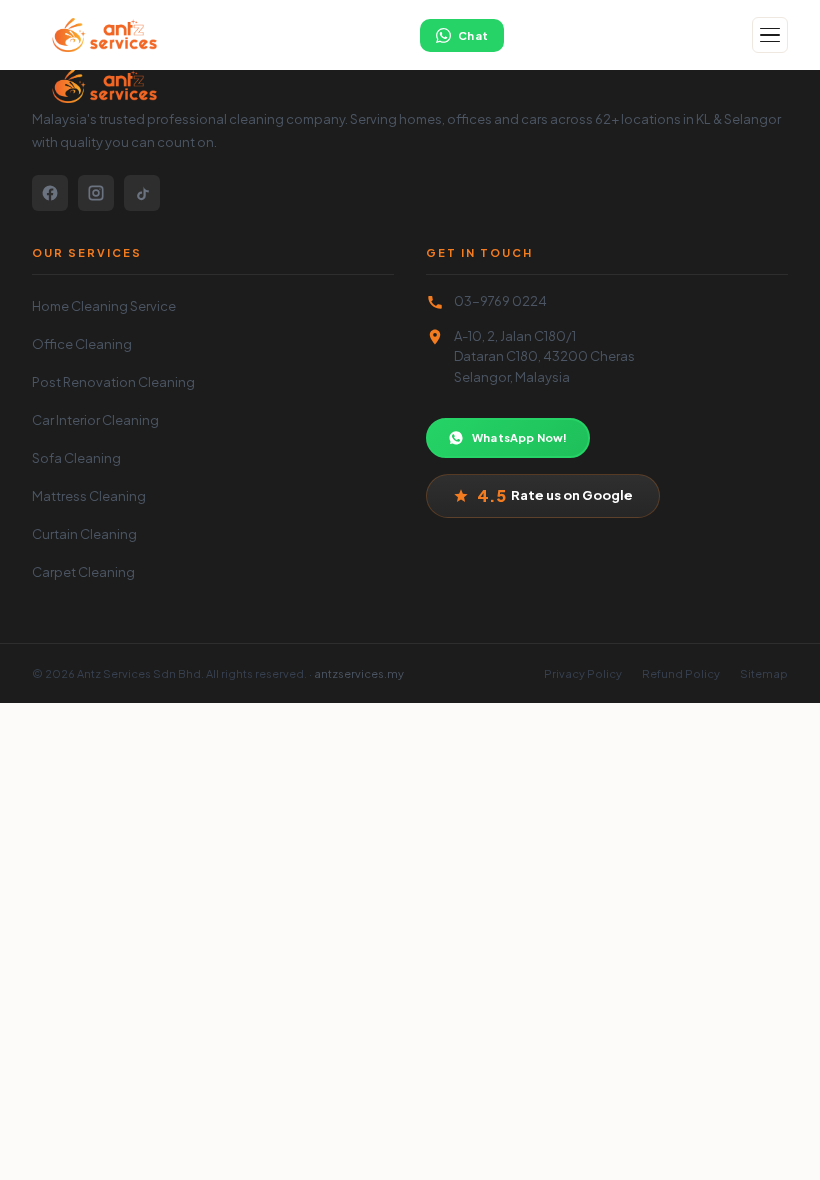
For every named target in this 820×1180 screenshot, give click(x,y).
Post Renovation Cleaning (113, 382)
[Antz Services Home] (102, 35)
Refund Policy (681, 673)
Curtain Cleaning (84, 534)
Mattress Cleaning (89, 496)
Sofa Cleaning (76, 458)
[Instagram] (96, 193)
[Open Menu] (770, 35)
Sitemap (764, 673)
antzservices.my (359, 673)
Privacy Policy (583, 673)
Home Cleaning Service (104, 306)
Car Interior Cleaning (95, 420)
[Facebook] (50, 193)
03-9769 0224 (500, 301)
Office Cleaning (82, 344)
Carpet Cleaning (83, 572)
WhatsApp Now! (520, 437)
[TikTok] (142, 193)
